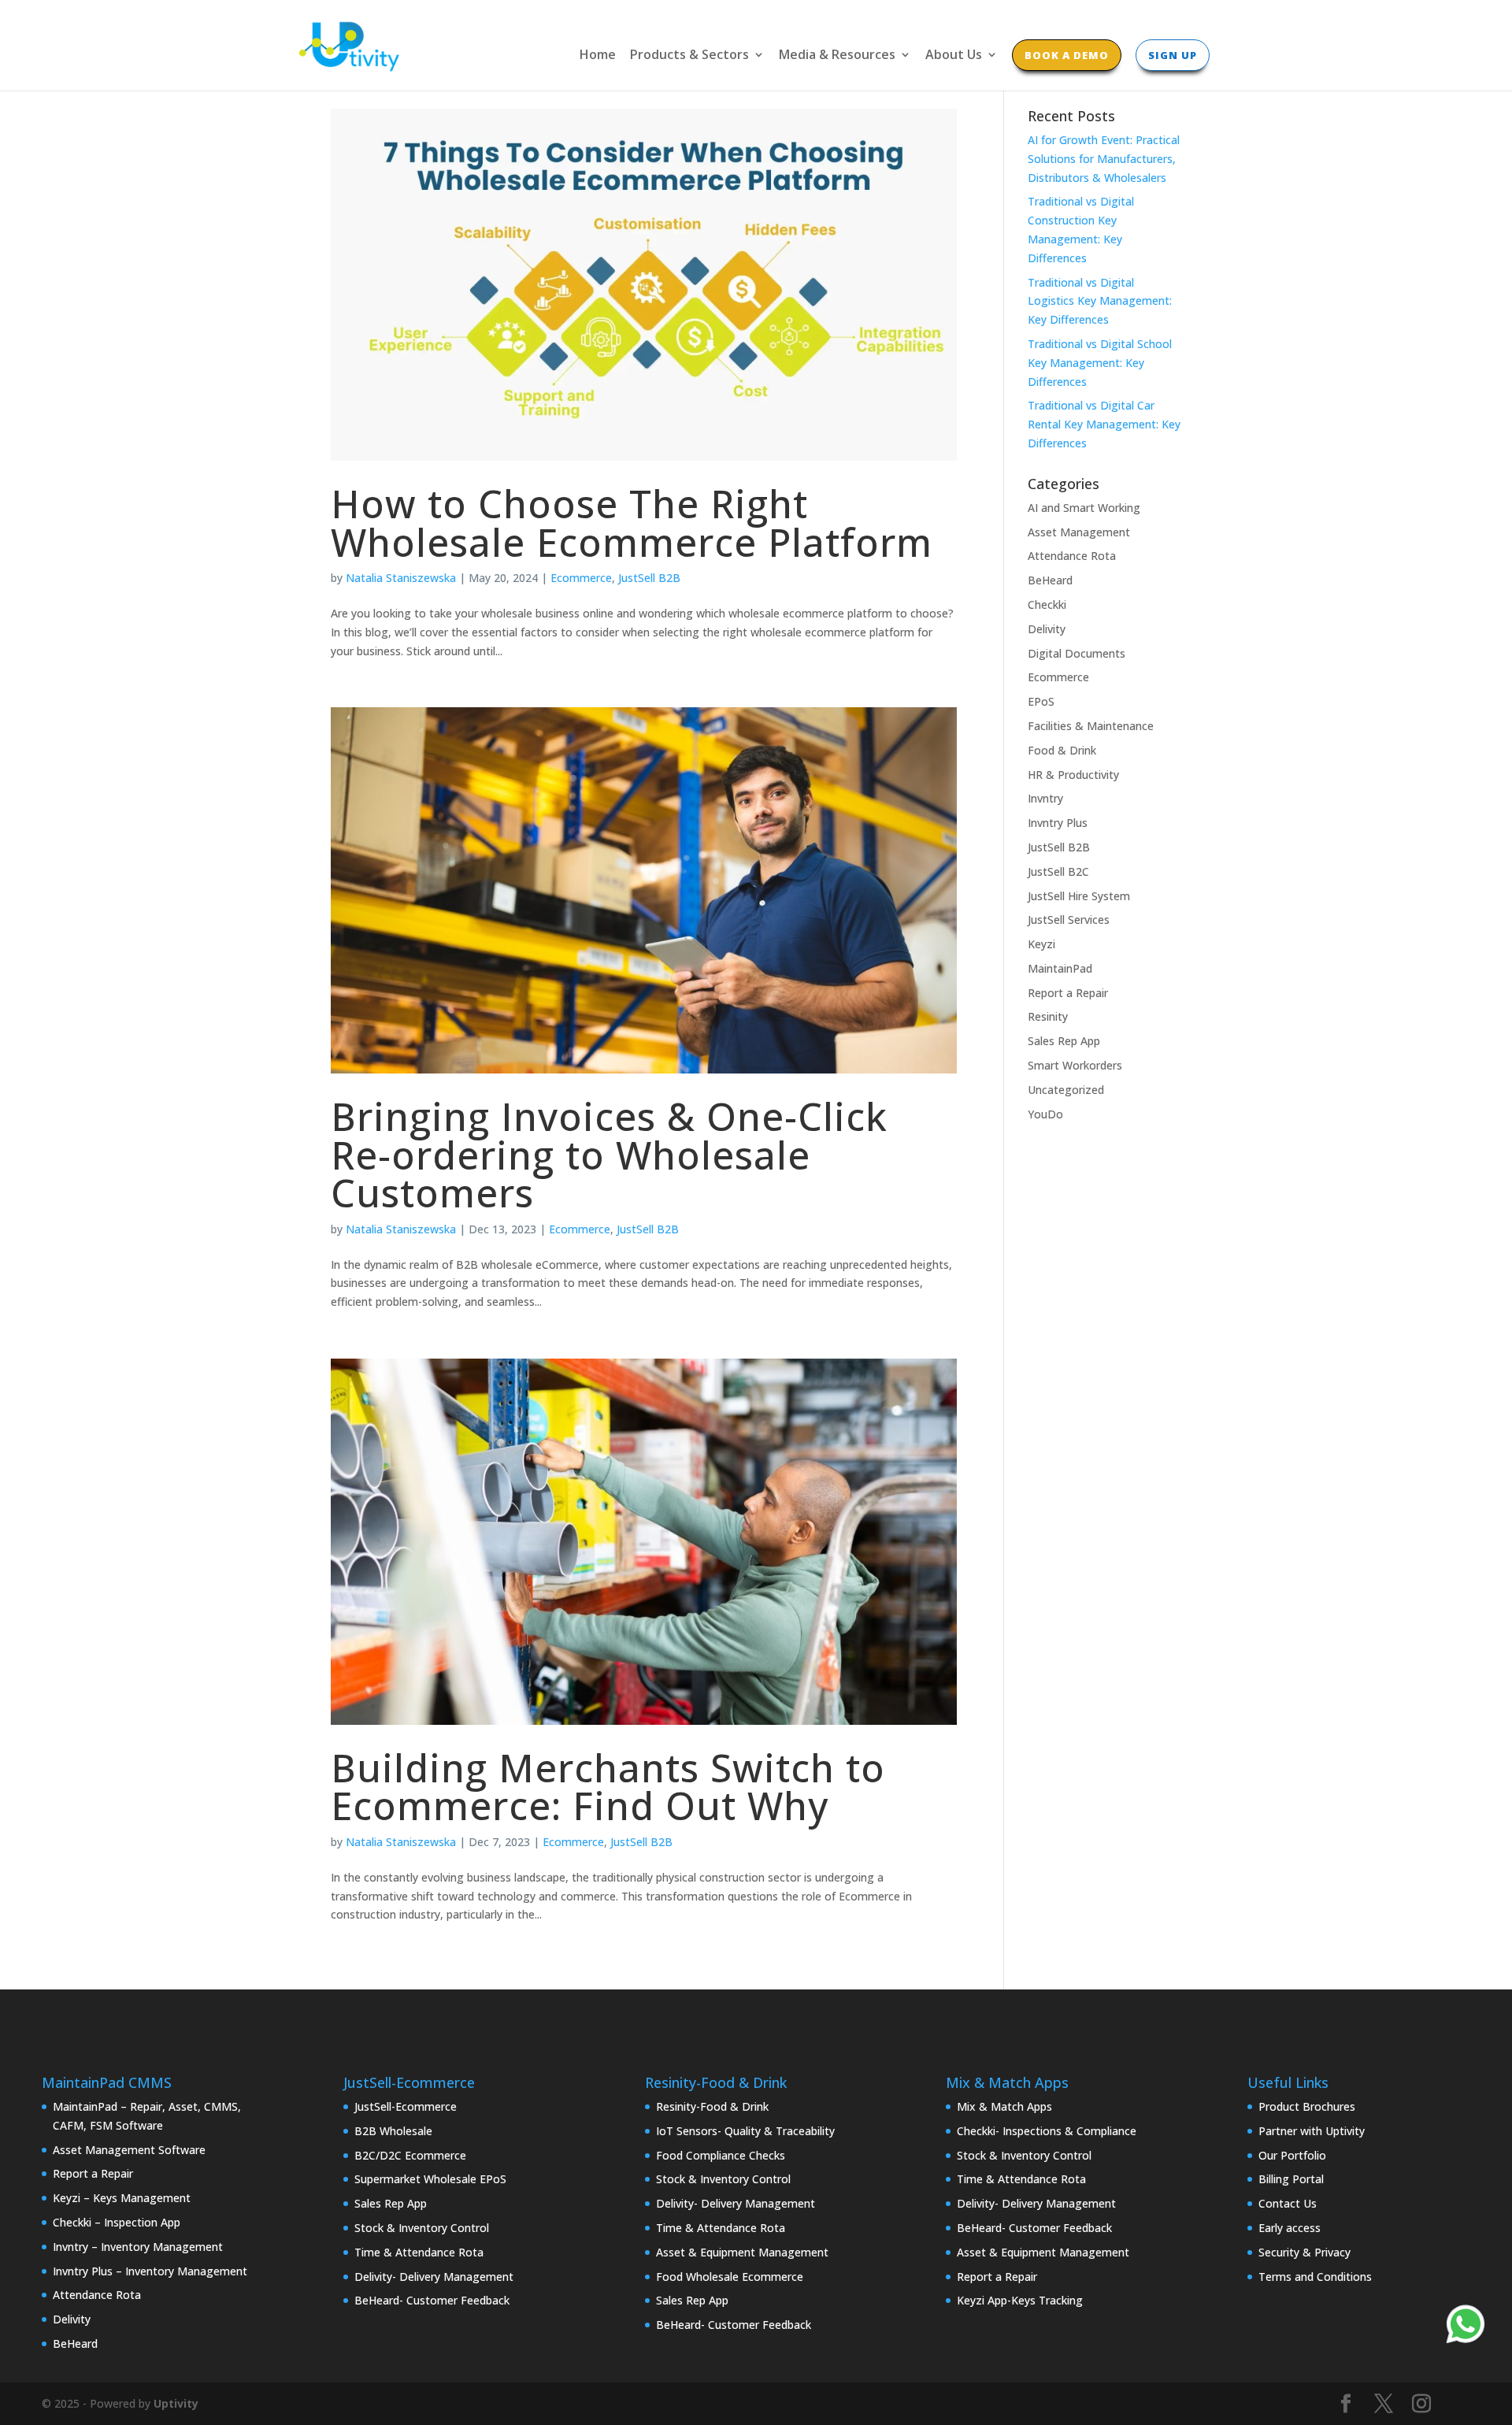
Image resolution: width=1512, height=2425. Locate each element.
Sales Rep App (1064, 1041)
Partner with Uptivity (1312, 2131)
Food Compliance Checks (721, 2155)
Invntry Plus (1058, 823)
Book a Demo (1067, 55)
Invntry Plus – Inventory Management (150, 2271)
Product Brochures (1307, 2106)
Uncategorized (1066, 1090)
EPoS (1041, 701)
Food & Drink (1062, 750)
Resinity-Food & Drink (712, 2106)
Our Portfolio (1292, 2155)
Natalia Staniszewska (401, 578)
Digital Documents (1077, 653)
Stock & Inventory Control (422, 2228)
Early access (1290, 2228)
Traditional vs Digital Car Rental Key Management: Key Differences (1104, 424)
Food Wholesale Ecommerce (730, 2277)
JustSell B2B (649, 578)
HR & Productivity (1073, 775)
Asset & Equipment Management (742, 2252)
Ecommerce (581, 578)
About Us (954, 56)
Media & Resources (837, 56)
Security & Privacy (1304, 2252)
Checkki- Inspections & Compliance (1047, 2131)
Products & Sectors (689, 56)
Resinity (1048, 1016)
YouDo (1045, 1114)
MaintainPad (1060, 968)
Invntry (1045, 798)
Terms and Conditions (1315, 2277)
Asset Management (1079, 532)
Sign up (1173, 55)
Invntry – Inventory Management (138, 2247)
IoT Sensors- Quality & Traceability (745, 2131)
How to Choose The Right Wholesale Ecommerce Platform (632, 523)
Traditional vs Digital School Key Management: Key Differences (1100, 363)
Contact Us (1288, 2203)
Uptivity (176, 2403)
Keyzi (1041, 944)
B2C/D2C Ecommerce (410, 2155)
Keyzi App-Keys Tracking (1020, 2300)
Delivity (1047, 629)
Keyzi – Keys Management (122, 2198)
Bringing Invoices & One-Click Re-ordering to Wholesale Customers (609, 1154)
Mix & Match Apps (1004, 2106)
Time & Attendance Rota (419, 2252)
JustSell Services (1069, 920)
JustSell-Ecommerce (406, 2106)
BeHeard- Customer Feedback (432, 2300)
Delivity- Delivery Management (434, 2277)
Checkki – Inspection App (117, 2222)
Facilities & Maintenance (1091, 726)
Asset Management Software (129, 2150)
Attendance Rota (1072, 556)
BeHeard (1050, 580)
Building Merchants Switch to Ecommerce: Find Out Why (608, 1787)
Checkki (1047, 604)
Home (598, 56)
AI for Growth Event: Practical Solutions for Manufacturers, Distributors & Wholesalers (1104, 159)
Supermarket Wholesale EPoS (430, 2179)
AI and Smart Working (1084, 508)
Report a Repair (1068, 993)
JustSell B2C (1058, 871)
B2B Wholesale (393, 2131)
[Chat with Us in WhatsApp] (1466, 2327)
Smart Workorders (1075, 1065)
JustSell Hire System (1079, 896)
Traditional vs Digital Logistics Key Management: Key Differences (1100, 301)
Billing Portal (1291, 2179)
